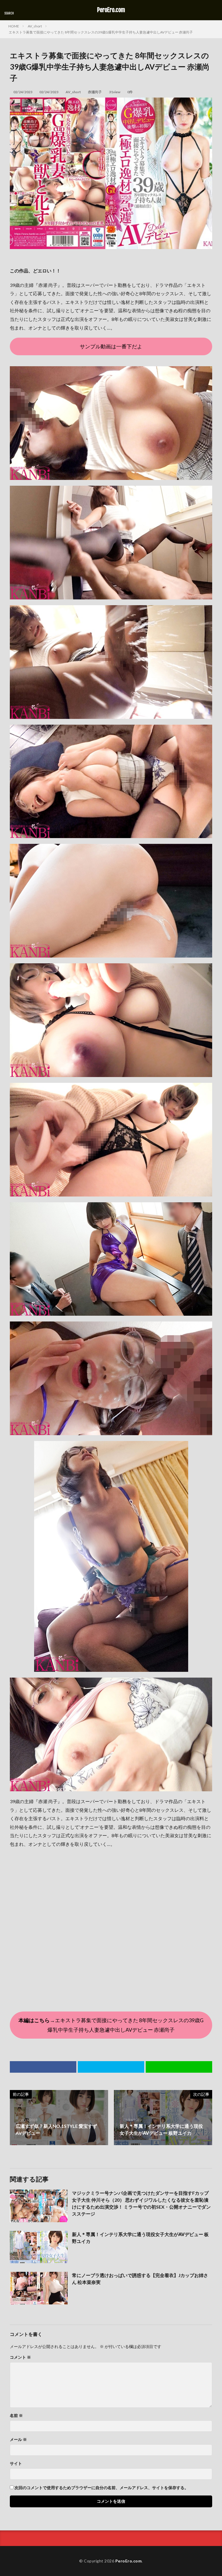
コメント (20, 2357)
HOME (14, 26)
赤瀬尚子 (95, 92)
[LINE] (179, 2067)
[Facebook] (43, 2067)
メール (18, 2439)
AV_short (35, 26)
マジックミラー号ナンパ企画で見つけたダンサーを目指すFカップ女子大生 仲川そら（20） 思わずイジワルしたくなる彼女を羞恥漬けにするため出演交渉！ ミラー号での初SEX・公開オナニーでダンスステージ (141, 2203)
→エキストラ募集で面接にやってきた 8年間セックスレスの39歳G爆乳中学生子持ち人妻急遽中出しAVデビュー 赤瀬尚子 (111, 2025)
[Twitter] (111, 2067)
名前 (16, 2416)
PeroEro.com (111, 10)
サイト (16, 2463)
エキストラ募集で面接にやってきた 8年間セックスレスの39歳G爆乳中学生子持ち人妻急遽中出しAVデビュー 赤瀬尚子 (101, 32)
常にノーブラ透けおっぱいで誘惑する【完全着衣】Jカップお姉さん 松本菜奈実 (140, 2279)
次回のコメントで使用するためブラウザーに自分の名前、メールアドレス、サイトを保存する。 (101, 2488)
